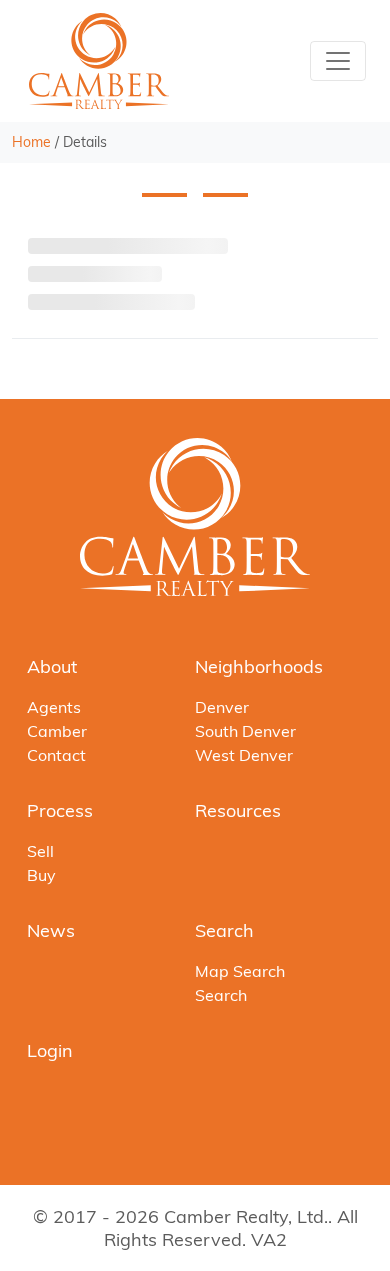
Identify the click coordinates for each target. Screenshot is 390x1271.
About (52, 666)
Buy (41, 875)
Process (60, 810)
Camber (57, 731)
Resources (238, 810)
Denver (222, 707)
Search (224, 930)
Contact (56, 755)
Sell (40, 851)
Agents (54, 707)
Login (50, 1050)
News (51, 930)
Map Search (240, 971)
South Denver (245, 731)
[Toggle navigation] (338, 61)
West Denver (244, 755)
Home (31, 142)
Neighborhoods (259, 666)
